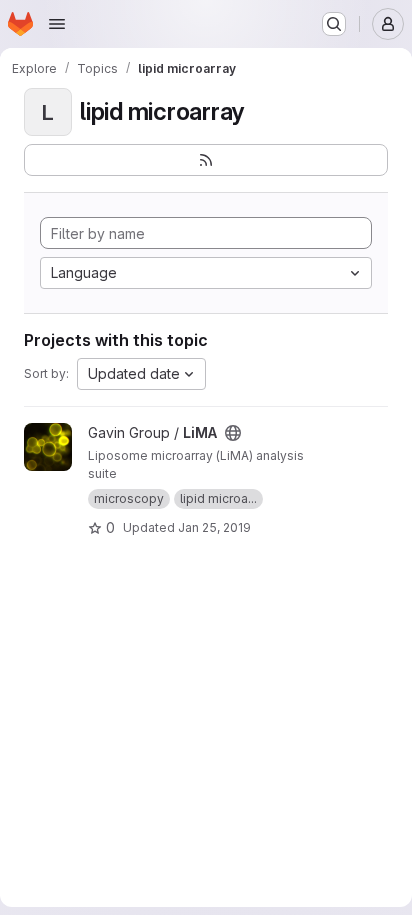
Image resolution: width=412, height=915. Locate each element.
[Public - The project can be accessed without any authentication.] (233, 433)
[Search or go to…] (334, 24)
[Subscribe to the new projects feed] (206, 160)
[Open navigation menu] (57, 24)
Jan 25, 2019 (214, 527)
